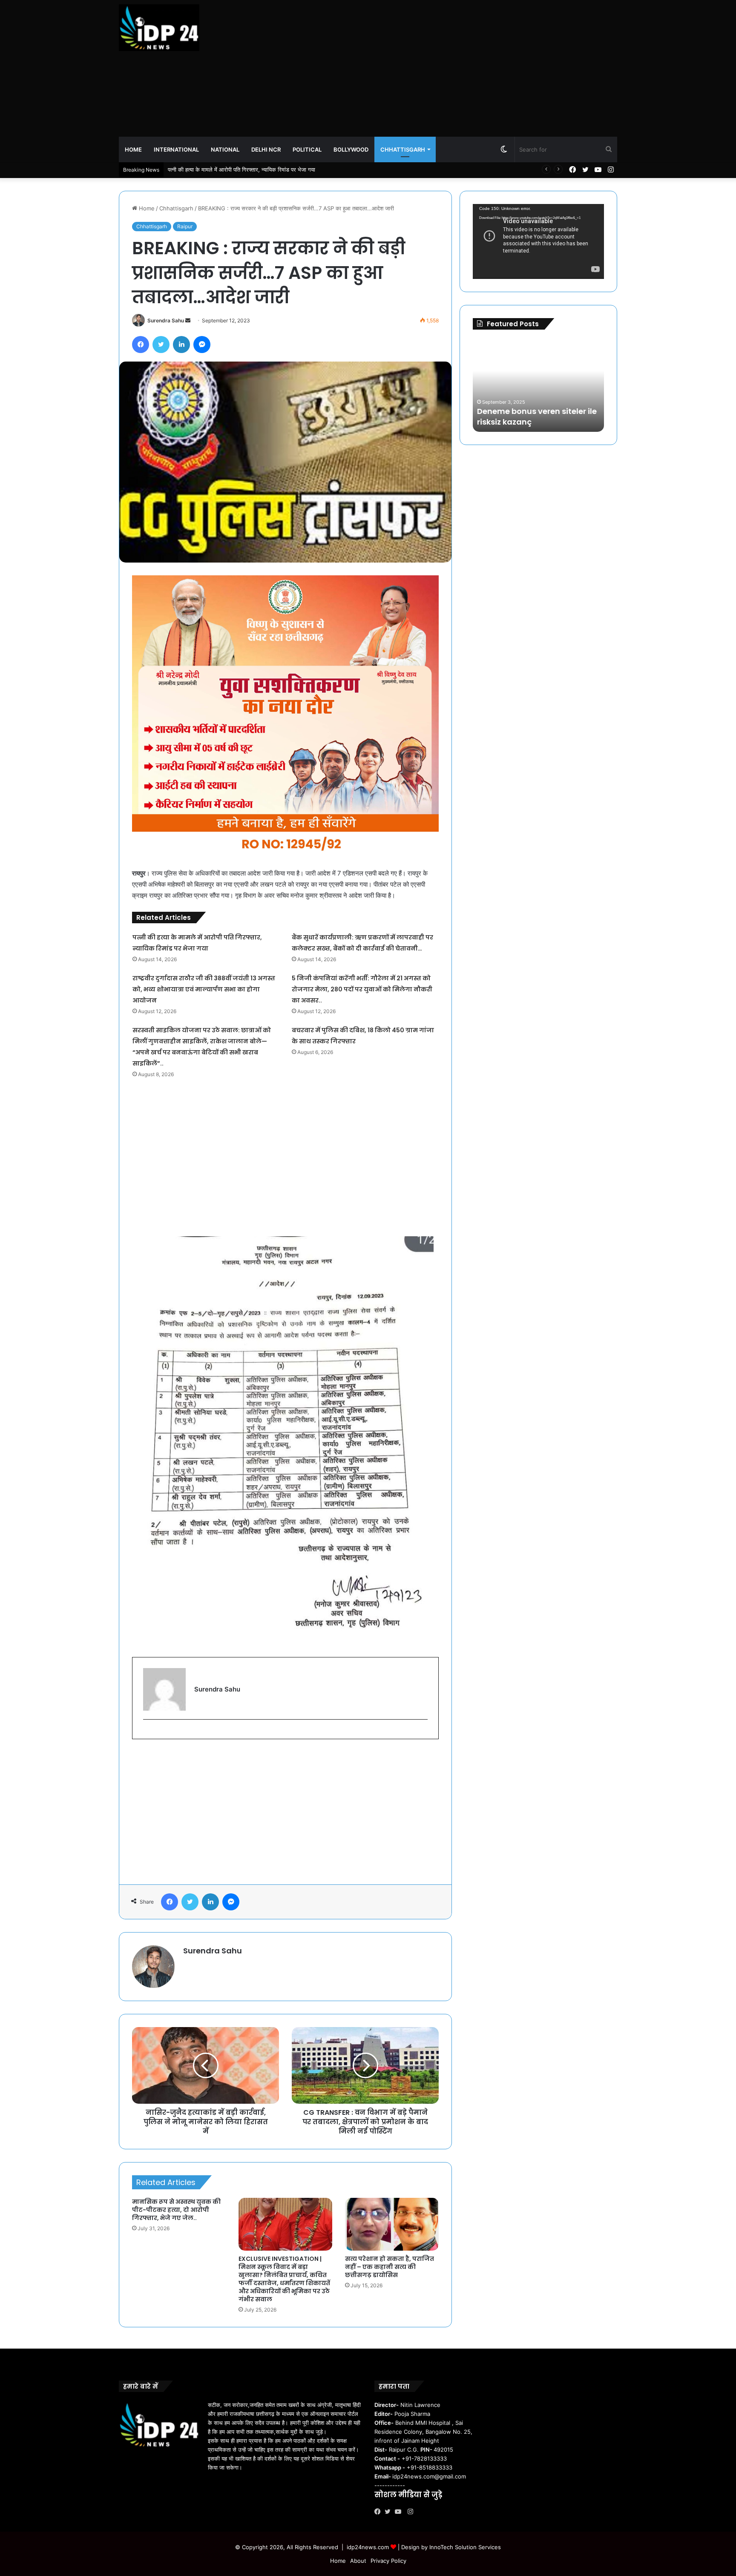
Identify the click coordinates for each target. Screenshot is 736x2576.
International (176, 149)
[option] (538, 385)
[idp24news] (159, 28)
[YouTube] (400, 2512)
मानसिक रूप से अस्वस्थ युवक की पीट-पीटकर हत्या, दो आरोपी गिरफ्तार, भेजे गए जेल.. (176, 2210)
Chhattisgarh (403, 149)
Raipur (185, 226)
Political (307, 149)
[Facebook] (379, 2512)
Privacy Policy (388, 2561)
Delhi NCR (266, 149)
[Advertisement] (453, 68)
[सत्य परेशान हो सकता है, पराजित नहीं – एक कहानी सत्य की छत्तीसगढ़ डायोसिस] (392, 2224)
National (225, 149)
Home (133, 149)
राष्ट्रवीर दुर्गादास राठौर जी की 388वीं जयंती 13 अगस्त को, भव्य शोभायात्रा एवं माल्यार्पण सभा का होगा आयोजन (204, 989)
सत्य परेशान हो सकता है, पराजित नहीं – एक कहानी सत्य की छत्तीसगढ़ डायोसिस (390, 2267)
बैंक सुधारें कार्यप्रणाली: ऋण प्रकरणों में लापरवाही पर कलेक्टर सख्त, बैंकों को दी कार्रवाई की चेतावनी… (270, 169)
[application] (538, 241)
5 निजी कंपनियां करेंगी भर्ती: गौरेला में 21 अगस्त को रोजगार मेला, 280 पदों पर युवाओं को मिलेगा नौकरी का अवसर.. (362, 989)
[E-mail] (148, 1733)
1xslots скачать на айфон (521, 422)
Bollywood (351, 149)
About (358, 2561)
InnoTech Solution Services (465, 2547)
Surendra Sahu (166, 320)
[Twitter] (390, 2512)
